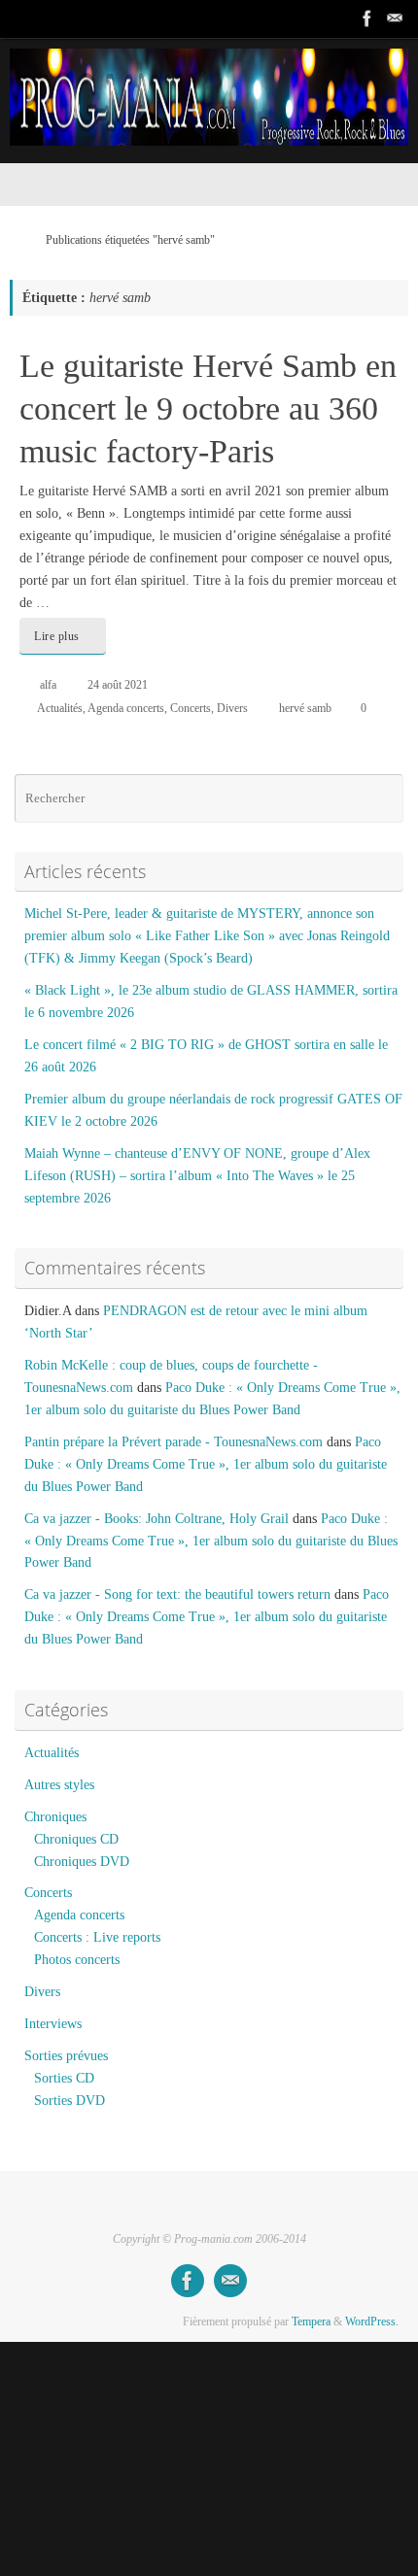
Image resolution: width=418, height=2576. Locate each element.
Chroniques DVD (82, 1862)
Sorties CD (64, 2078)
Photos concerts (77, 1960)
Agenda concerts (126, 708)
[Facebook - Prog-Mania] (367, 18)
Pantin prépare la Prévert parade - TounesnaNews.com (174, 1442)
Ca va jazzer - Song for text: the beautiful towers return (177, 1594)
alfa (48, 685)
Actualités (60, 708)
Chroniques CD (76, 1839)
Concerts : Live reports (97, 1937)
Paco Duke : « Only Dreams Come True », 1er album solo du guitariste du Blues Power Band (206, 1464)
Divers (232, 708)
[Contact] (395, 18)
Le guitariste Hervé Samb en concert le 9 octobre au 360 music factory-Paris (208, 408)
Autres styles (59, 1785)
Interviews (53, 2024)
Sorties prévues (66, 2056)
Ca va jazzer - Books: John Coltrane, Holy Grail (157, 1519)
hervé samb (305, 708)
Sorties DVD (70, 2101)
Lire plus (57, 636)
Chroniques (55, 1817)
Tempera (311, 2322)
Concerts (191, 708)
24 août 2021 (118, 685)
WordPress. (372, 2322)
